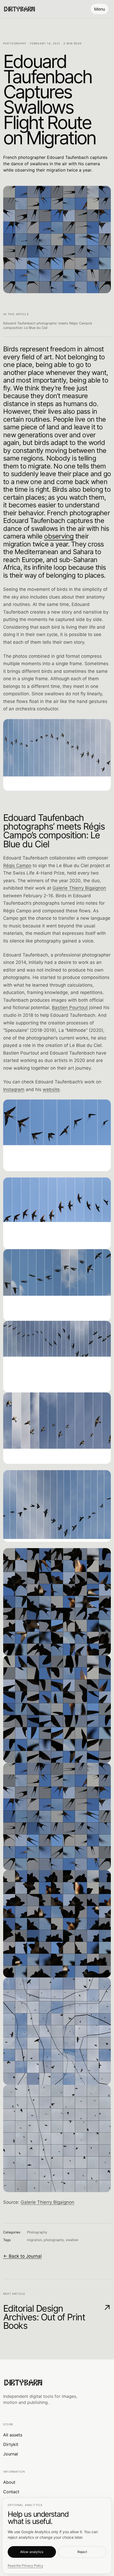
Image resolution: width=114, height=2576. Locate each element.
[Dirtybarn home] (19, 9)
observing (59, 536)
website (51, 1089)
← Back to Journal (22, 2256)
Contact (11, 2492)
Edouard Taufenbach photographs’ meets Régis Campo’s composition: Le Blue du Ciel (48, 325)
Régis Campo (17, 866)
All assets (13, 2435)
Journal (11, 2454)
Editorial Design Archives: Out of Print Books (57, 2317)
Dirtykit (11, 2444)
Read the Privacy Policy (25, 2566)
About (9, 2482)
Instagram (14, 1089)
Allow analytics (32, 2552)
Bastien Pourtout (70, 1008)
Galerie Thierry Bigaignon (79, 888)
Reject (82, 2552)
